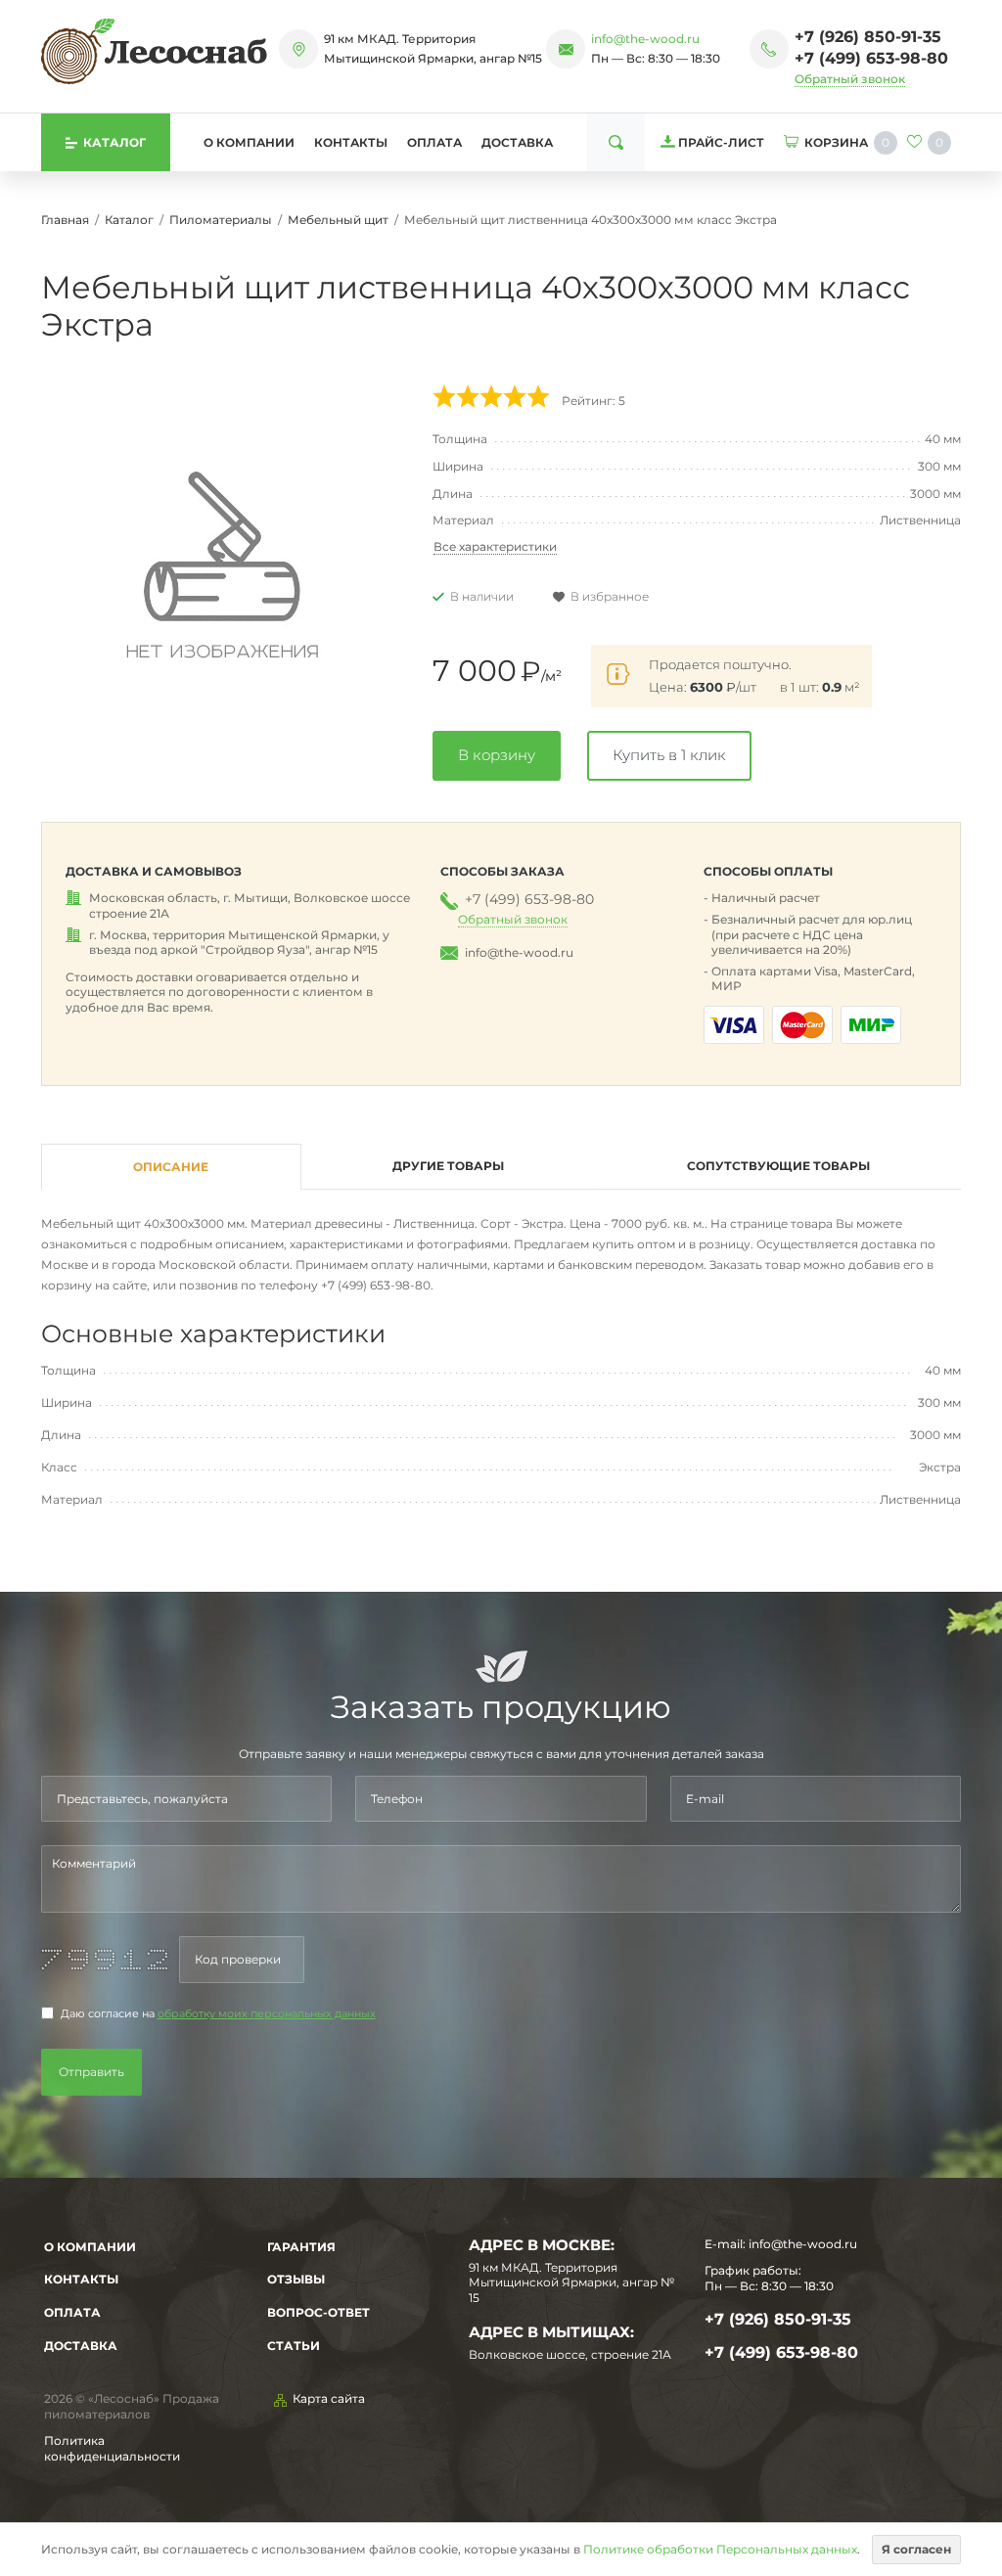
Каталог (129, 220)
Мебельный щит (338, 220)
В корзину (497, 755)
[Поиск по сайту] (616, 142)
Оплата (434, 142)
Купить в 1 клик (669, 755)
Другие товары (448, 1166)
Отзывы (296, 2279)
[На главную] (154, 51)
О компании (249, 142)
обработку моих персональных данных (267, 2014)
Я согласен (916, 2549)
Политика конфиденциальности (112, 2448)
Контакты (351, 142)
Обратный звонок (850, 79)
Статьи (294, 2346)
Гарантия (301, 2247)
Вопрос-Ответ (319, 2312)
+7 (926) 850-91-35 (868, 37)
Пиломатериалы (221, 220)
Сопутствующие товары (778, 1166)
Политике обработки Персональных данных (720, 2549)
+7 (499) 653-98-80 (871, 58)
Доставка (517, 142)
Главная (65, 220)
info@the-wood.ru (645, 39)
